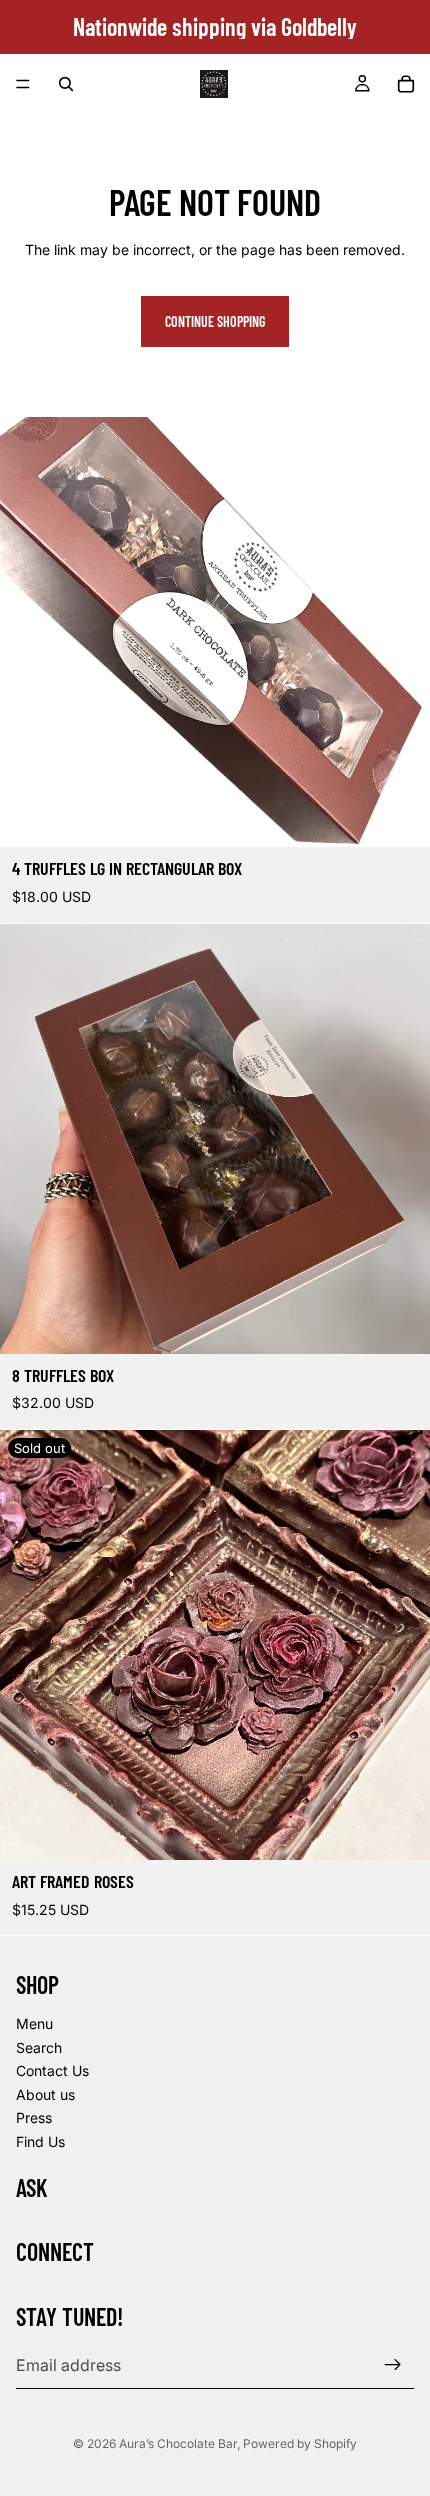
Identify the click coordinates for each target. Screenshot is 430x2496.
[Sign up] (393, 2365)
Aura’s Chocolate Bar (178, 2443)
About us (45, 2094)
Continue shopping (215, 321)
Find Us (40, 2141)
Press (34, 2118)
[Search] (66, 84)
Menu (34, 2023)
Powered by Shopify (300, 2443)
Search (39, 2047)
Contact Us (52, 2071)
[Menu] (23, 84)
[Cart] (406, 84)
